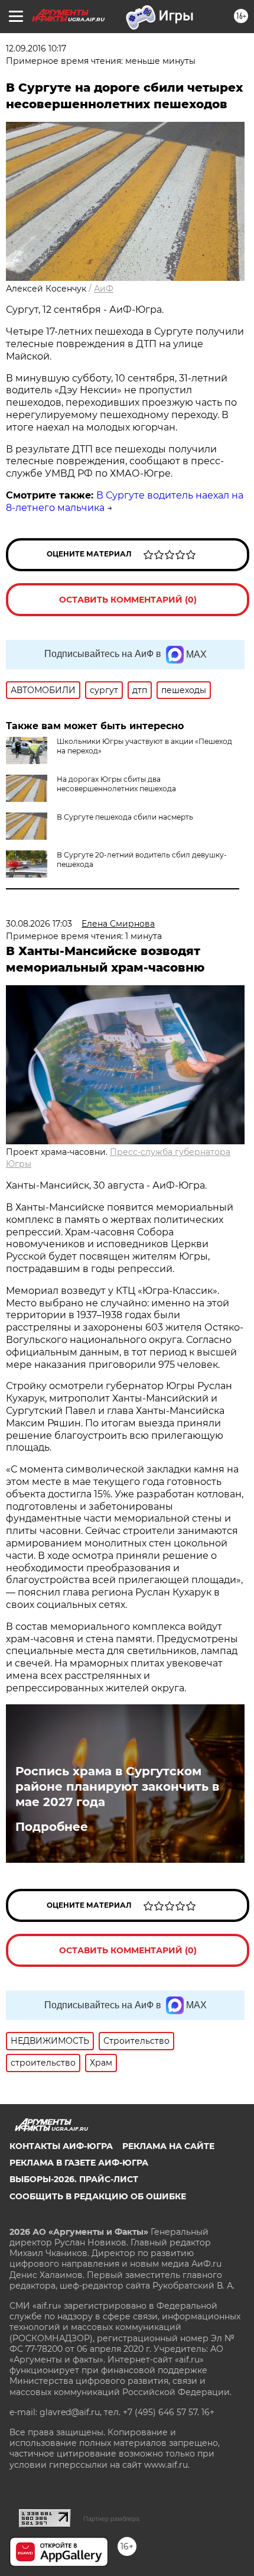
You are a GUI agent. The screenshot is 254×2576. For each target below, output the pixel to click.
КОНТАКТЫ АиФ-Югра (61, 2146)
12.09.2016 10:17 (36, 48)
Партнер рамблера (111, 2519)
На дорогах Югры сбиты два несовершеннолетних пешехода (116, 784)
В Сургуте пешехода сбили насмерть (125, 817)
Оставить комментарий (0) (128, 600)
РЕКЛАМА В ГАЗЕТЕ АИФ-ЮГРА (79, 2163)
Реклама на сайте (168, 2146)
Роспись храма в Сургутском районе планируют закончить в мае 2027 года (117, 1787)
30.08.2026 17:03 (39, 924)
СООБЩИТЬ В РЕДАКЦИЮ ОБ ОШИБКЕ (98, 2196)
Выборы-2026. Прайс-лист (74, 2179)
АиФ (104, 289)
